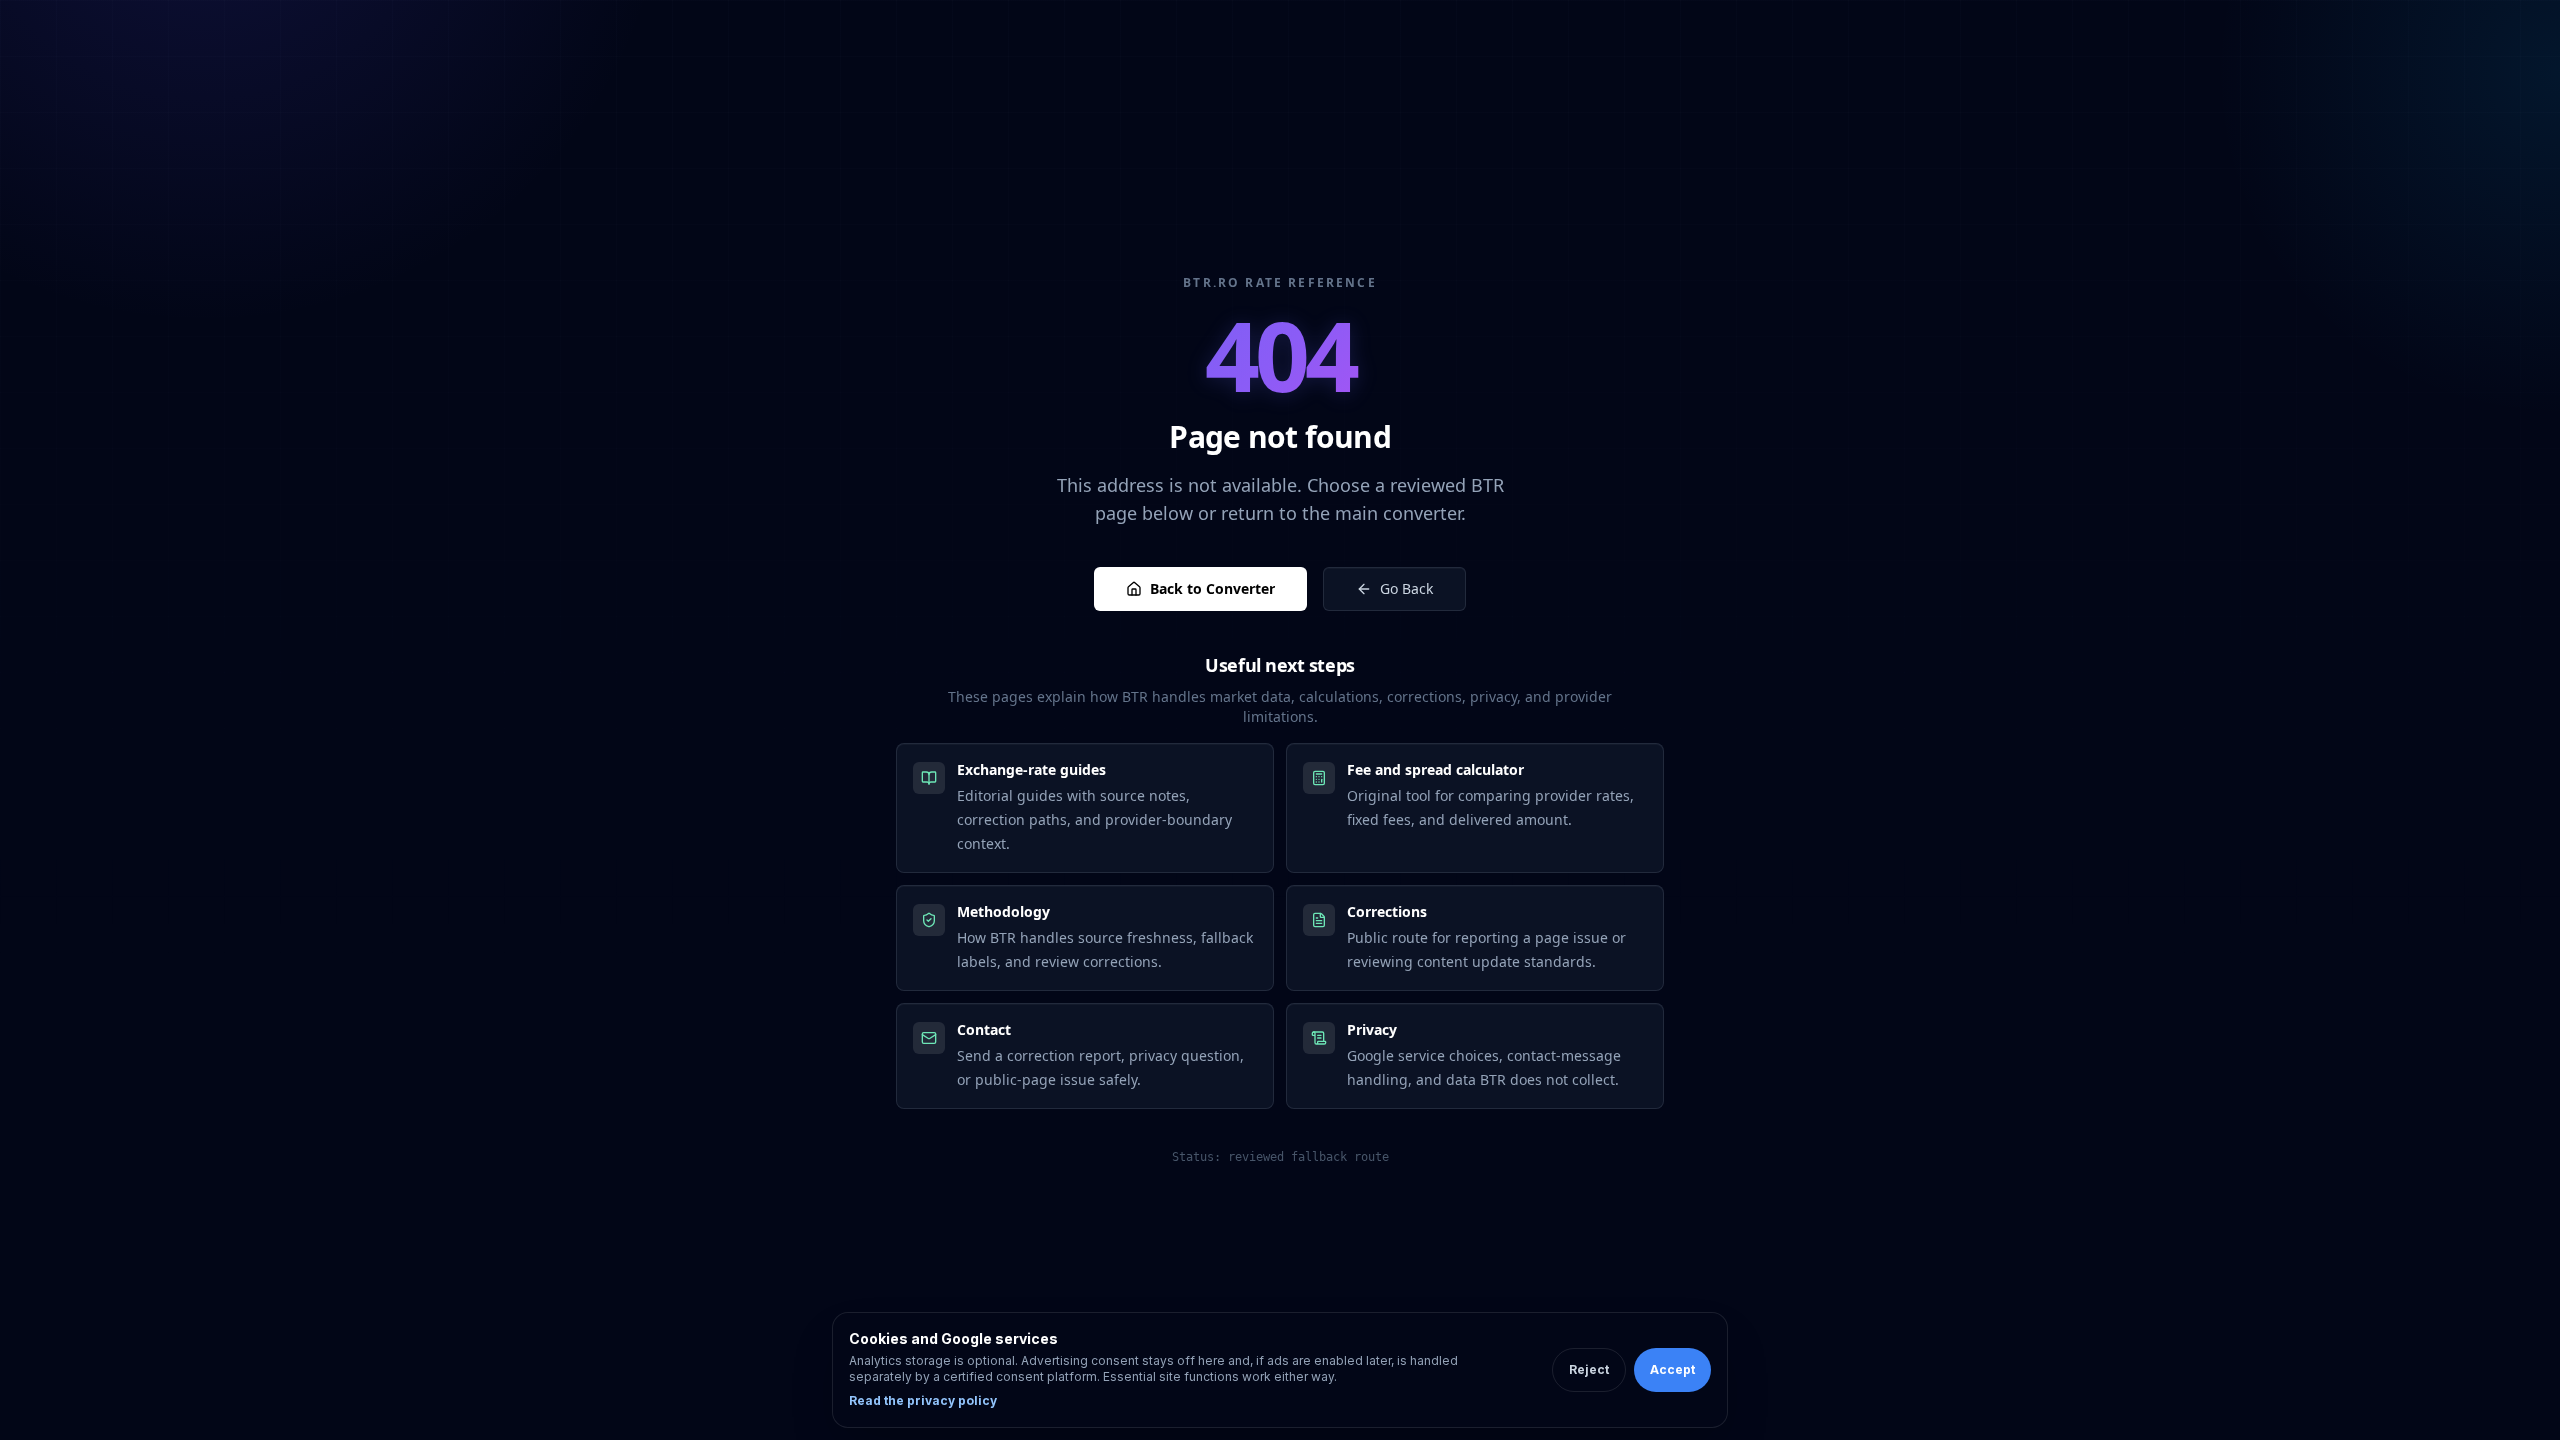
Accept (1672, 1369)
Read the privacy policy (923, 1400)
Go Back (1406, 588)
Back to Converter (1212, 588)
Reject (1589, 1369)
